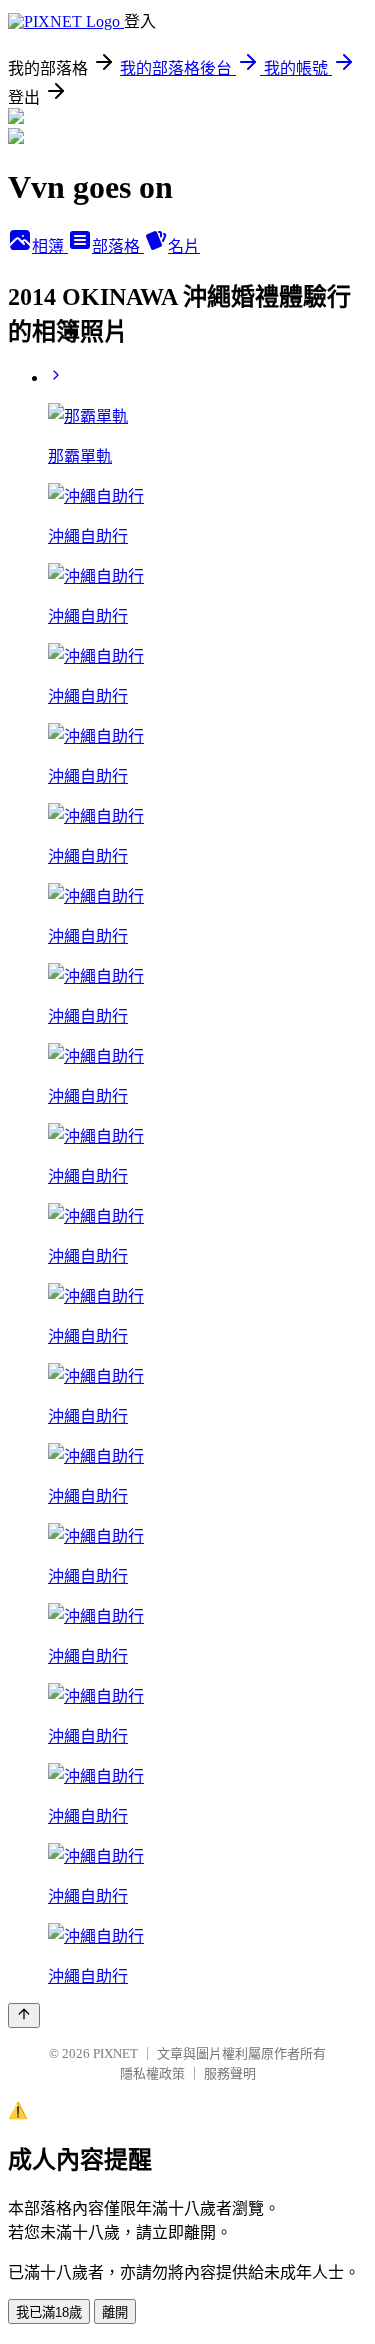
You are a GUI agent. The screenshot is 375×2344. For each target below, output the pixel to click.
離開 (115, 2312)
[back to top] (24, 2015)
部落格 (118, 246)
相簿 (50, 246)
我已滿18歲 (49, 2312)
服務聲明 (230, 2073)
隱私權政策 (152, 2073)
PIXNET (115, 2053)
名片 (184, 246)
